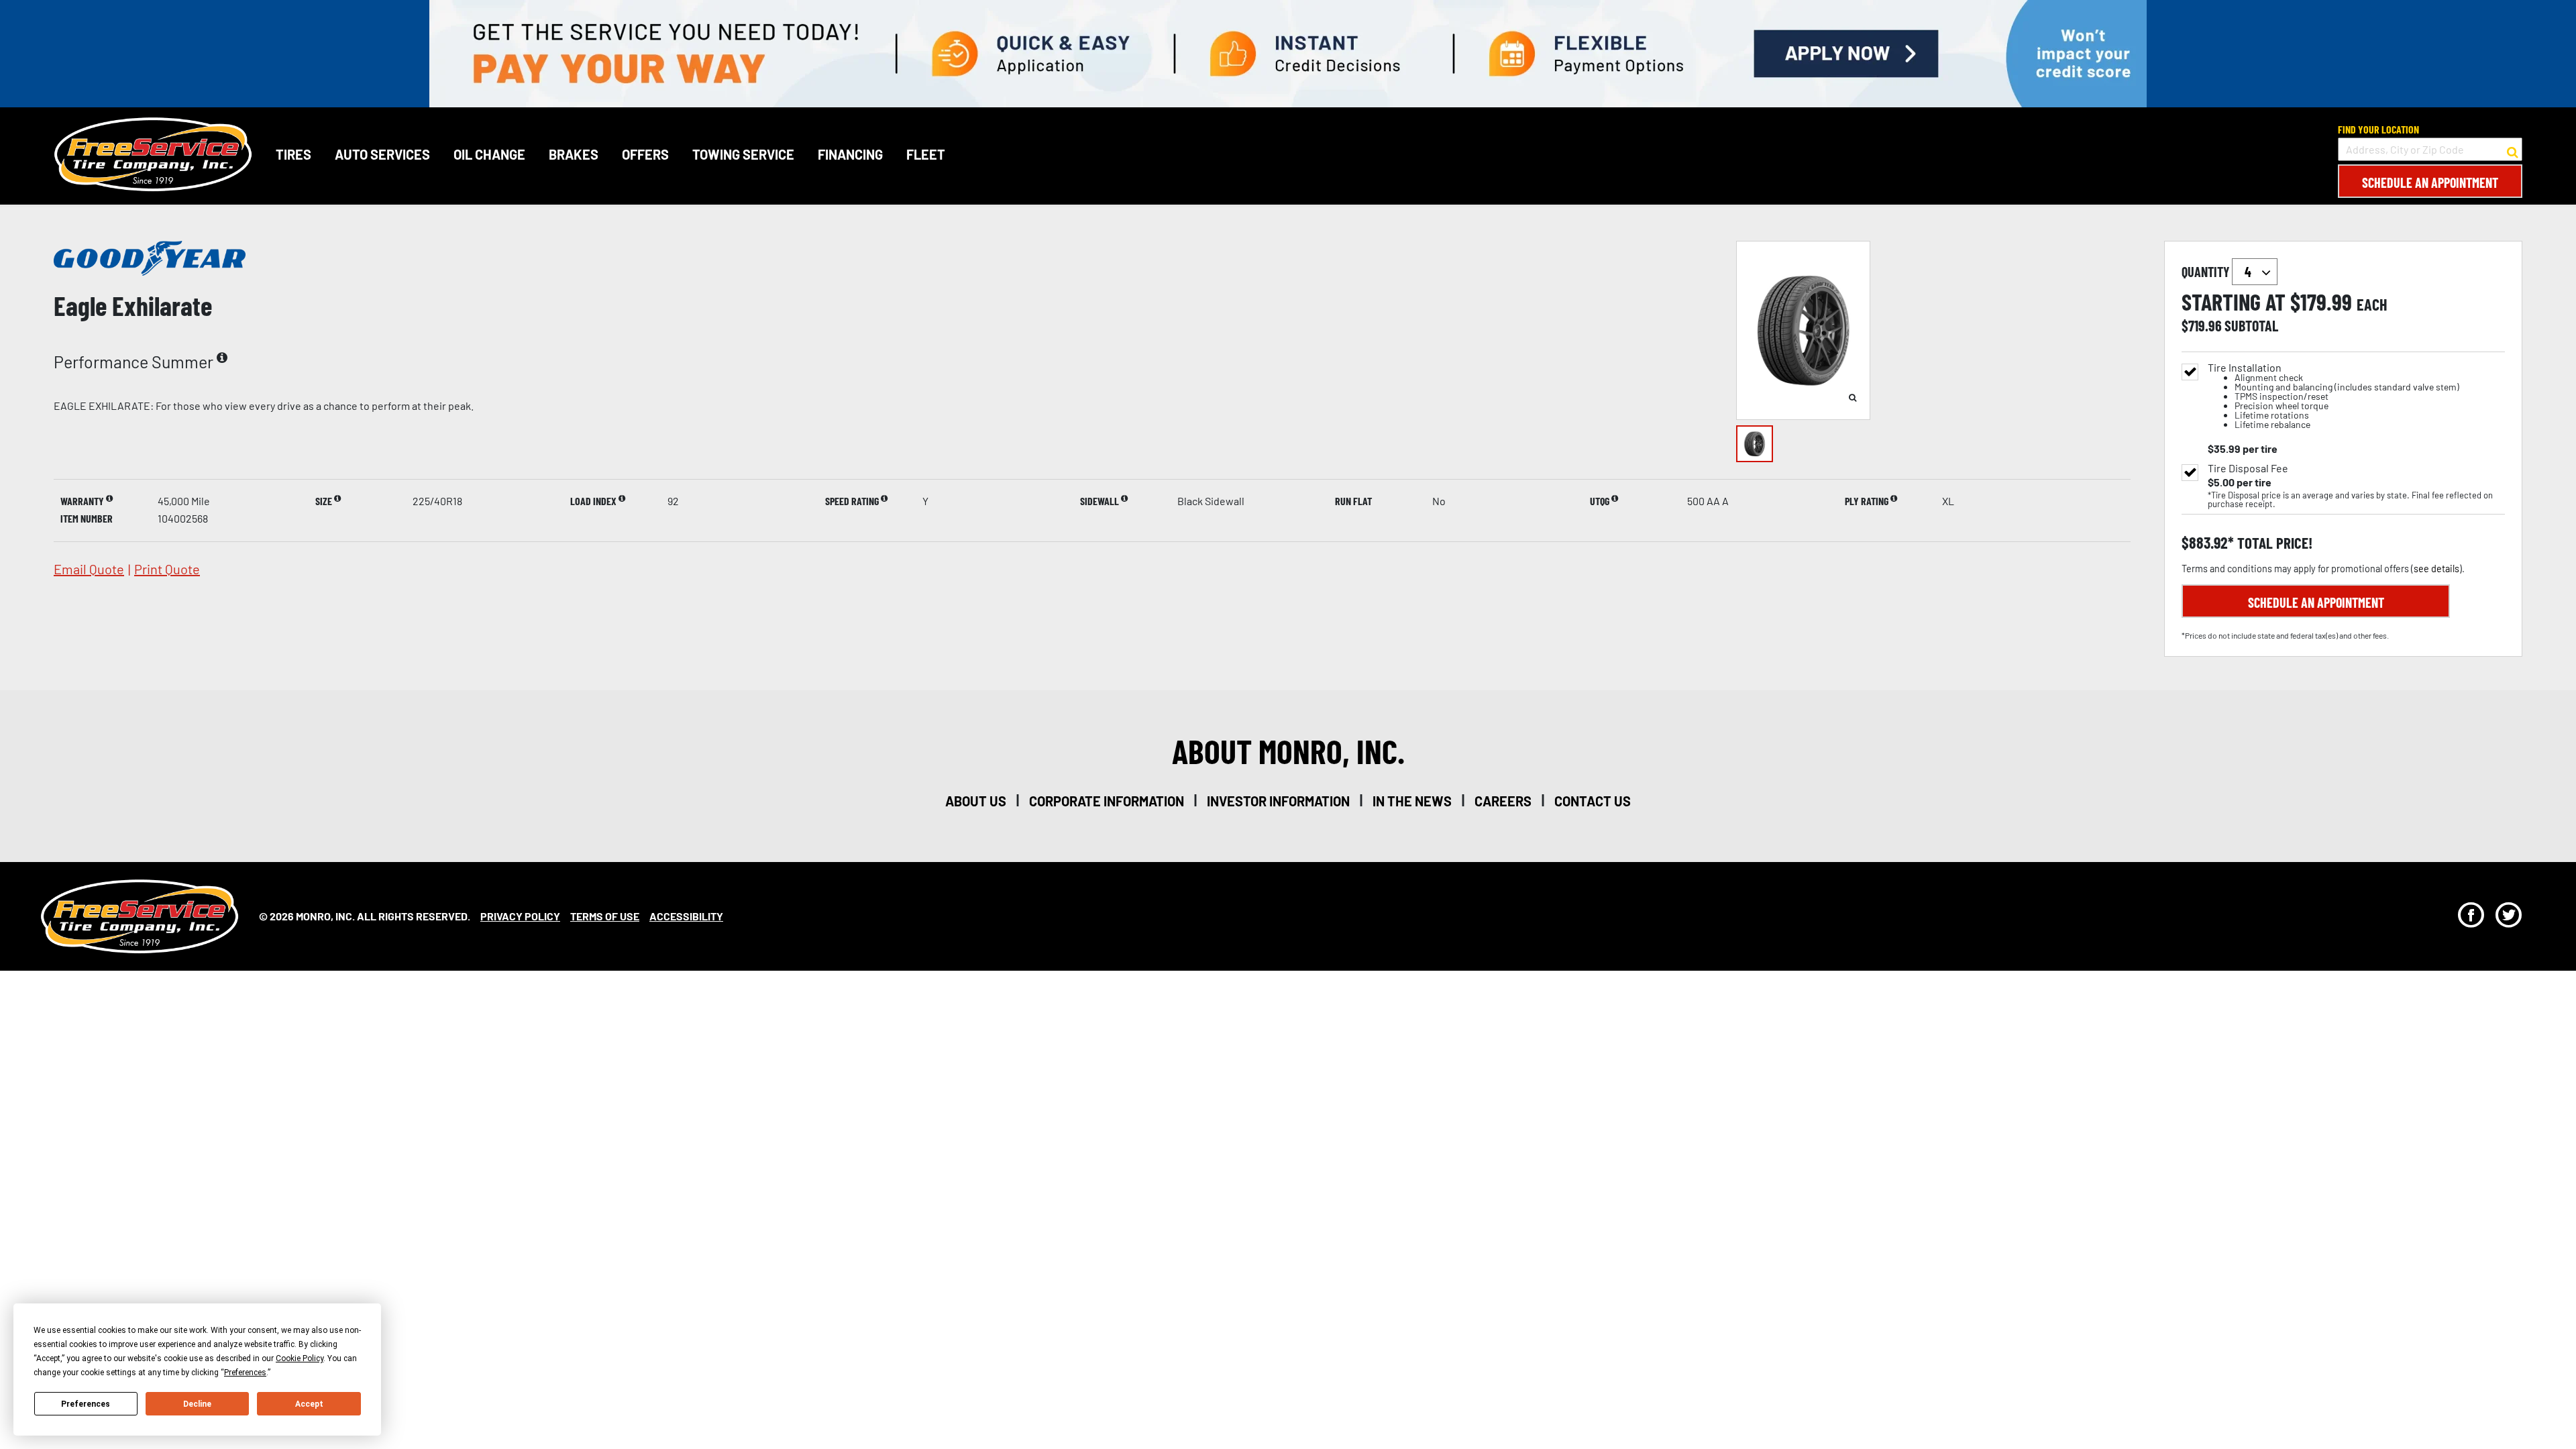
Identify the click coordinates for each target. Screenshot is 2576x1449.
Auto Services (382, 154)
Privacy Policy (520, 916)
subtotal (2251, 325)
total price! (2273, 543)
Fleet (926, 154)
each (2372, 305)
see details (2436, 569)
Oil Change (489, 154)
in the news (1412, 801)
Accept (309, 1404)
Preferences (86, 1404)
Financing (850, 154)
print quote (167, 569)
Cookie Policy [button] (300, 1358)
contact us (1593, 801)
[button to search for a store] (2513, 150)
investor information (1278, 801)
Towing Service (743, 154)
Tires (293, 154)
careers (1503, 801)
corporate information (1107, 801)
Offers (645, 154)
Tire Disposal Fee (2248, 468)
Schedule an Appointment (2430, 182)
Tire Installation (2333, 396)
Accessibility (686, 916)
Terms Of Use (605, 916)
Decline (197, 1404)
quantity (2207, 272)
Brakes (574, 154)
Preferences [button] (245, 1373)
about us (976, 801)
